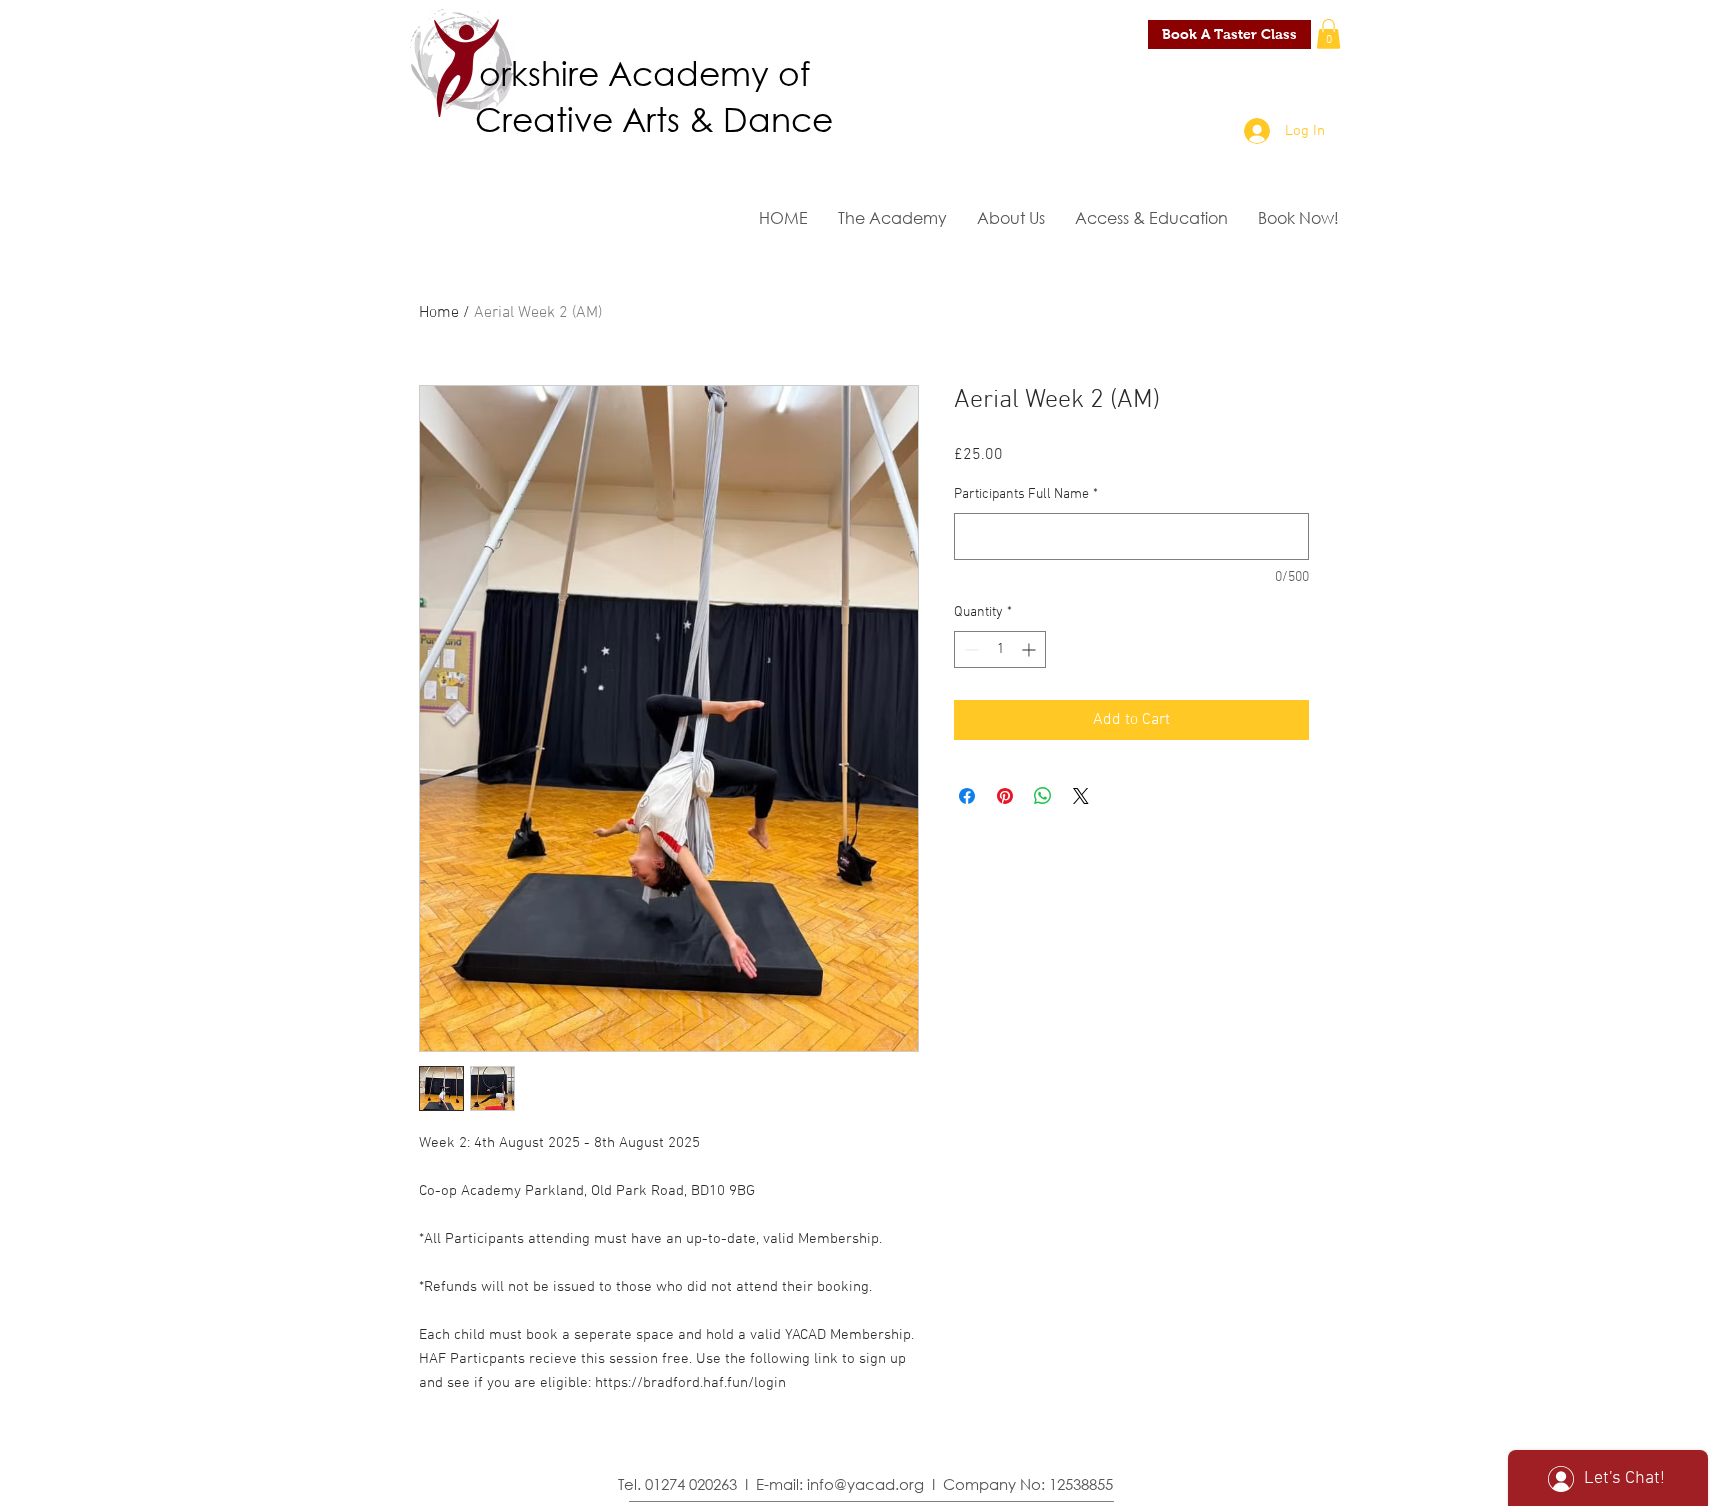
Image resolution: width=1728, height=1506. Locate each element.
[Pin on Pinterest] (1005, 796)
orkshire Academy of (644, 72)
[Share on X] (1081, 796)
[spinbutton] (1000, 649)
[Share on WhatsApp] (1043, 796)
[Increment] (1030, 649)
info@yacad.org (865, 1484)
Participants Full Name (1026, 494)
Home (439, 313)
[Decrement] (969, 649)
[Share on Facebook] (967, 796)
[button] (1328, 34)
